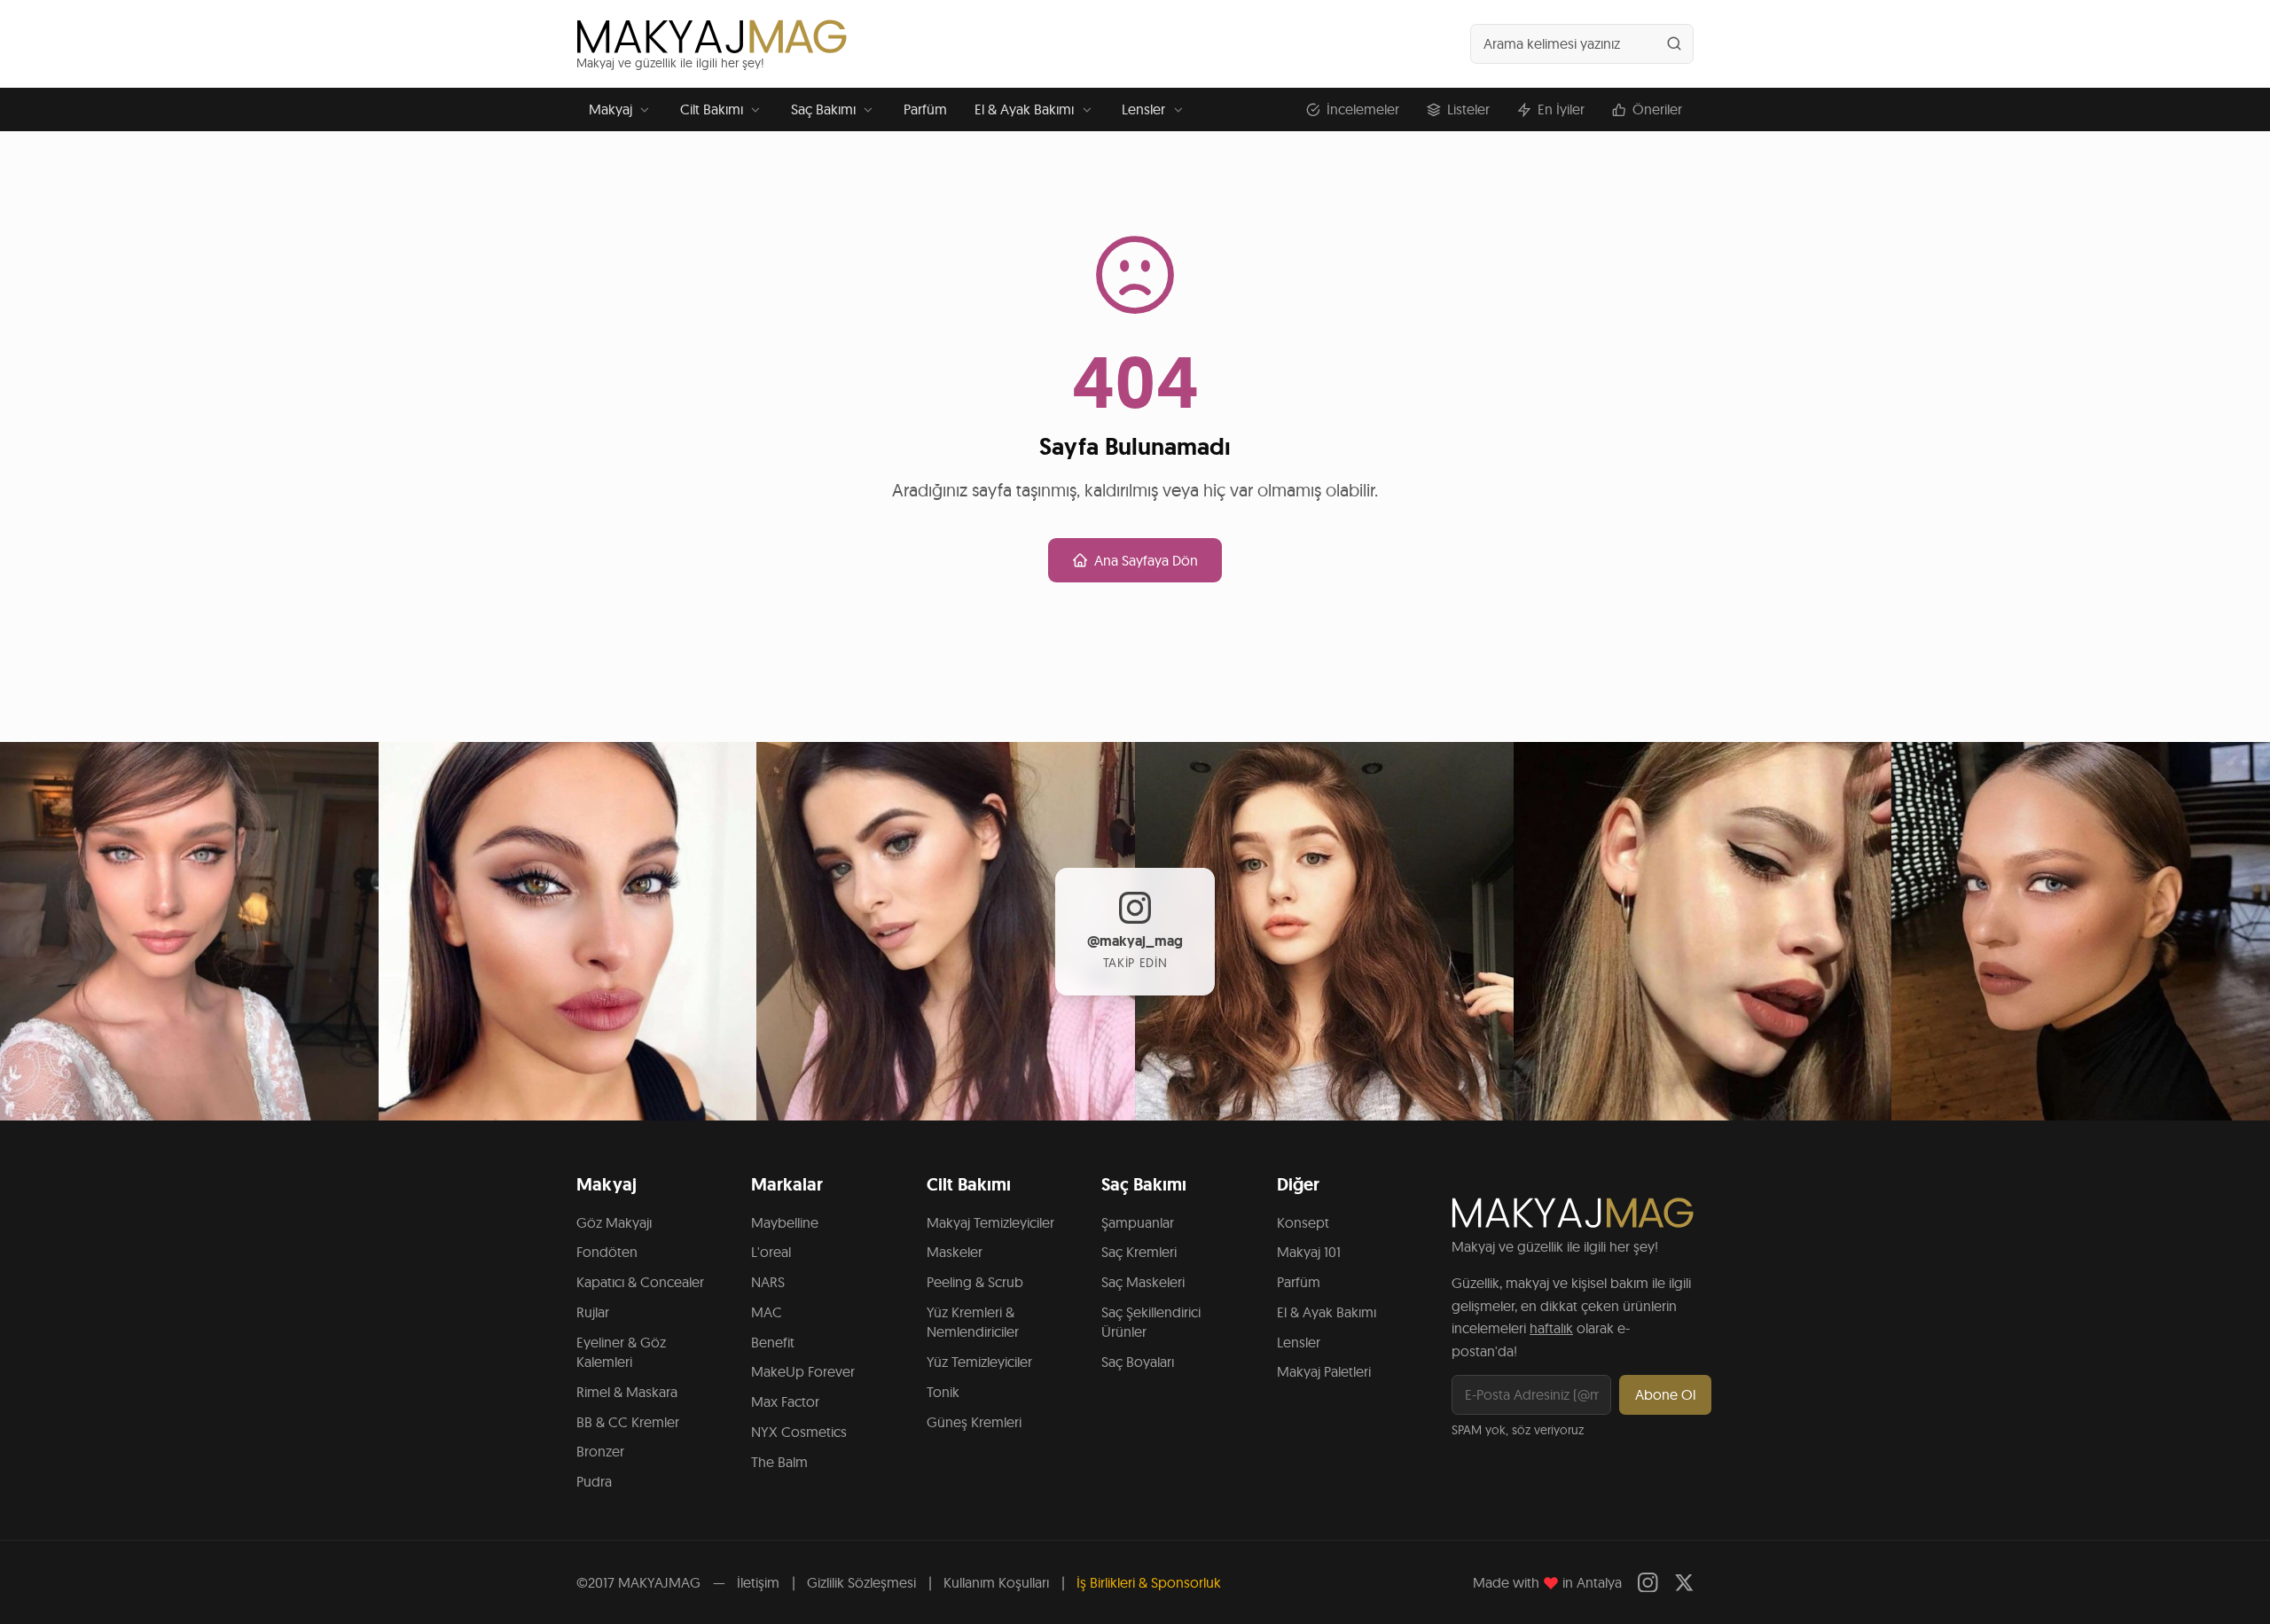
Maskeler (955, 1252)
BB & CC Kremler (628, 1422)
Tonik (943, 1392)
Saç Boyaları (1138, 1362)
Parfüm (925, 109)
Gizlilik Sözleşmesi (861, 1582)
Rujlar (593, 1312)
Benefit (773, 1342)
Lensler (1143, 109)
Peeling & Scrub (975, 1282)
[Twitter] (1684, 1583)
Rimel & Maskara (627, 1392)
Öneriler (1657, 109)
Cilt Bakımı (712, 109)
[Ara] (1674, 43)
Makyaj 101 (1309, 1252)
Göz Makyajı (614, 1222)
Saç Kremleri (1139, 1252)
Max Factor (785, 1401)
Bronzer (600, 1451)
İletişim (758, 1582)
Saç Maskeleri (1143, 1282)
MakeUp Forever (803, 1371)
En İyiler (1561, 109)
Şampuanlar (1138, 1222)
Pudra (594, 1481)
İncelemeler (1363, 109)
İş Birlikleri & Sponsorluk (1149, 1582)
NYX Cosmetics (799, 1432)
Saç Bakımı (823, 109)
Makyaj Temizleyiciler (990, 1222)
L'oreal (771, 1252)
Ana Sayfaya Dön (1146, 560)
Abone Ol (1665, 1394)
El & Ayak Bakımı (1024, 109)
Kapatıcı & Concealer (640, 1282)
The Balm (779, 1462)
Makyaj (611, 109)
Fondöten (607, 1252)
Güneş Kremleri (974, 1422)
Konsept (1303, 1222)
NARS (768, 1282)
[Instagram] (1648, 1583)
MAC (767, 1312)
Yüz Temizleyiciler (979, 1362)
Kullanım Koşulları (996, 1582)
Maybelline (785, 1222)
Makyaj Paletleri (1324, 1371)
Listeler (1468, 109)
